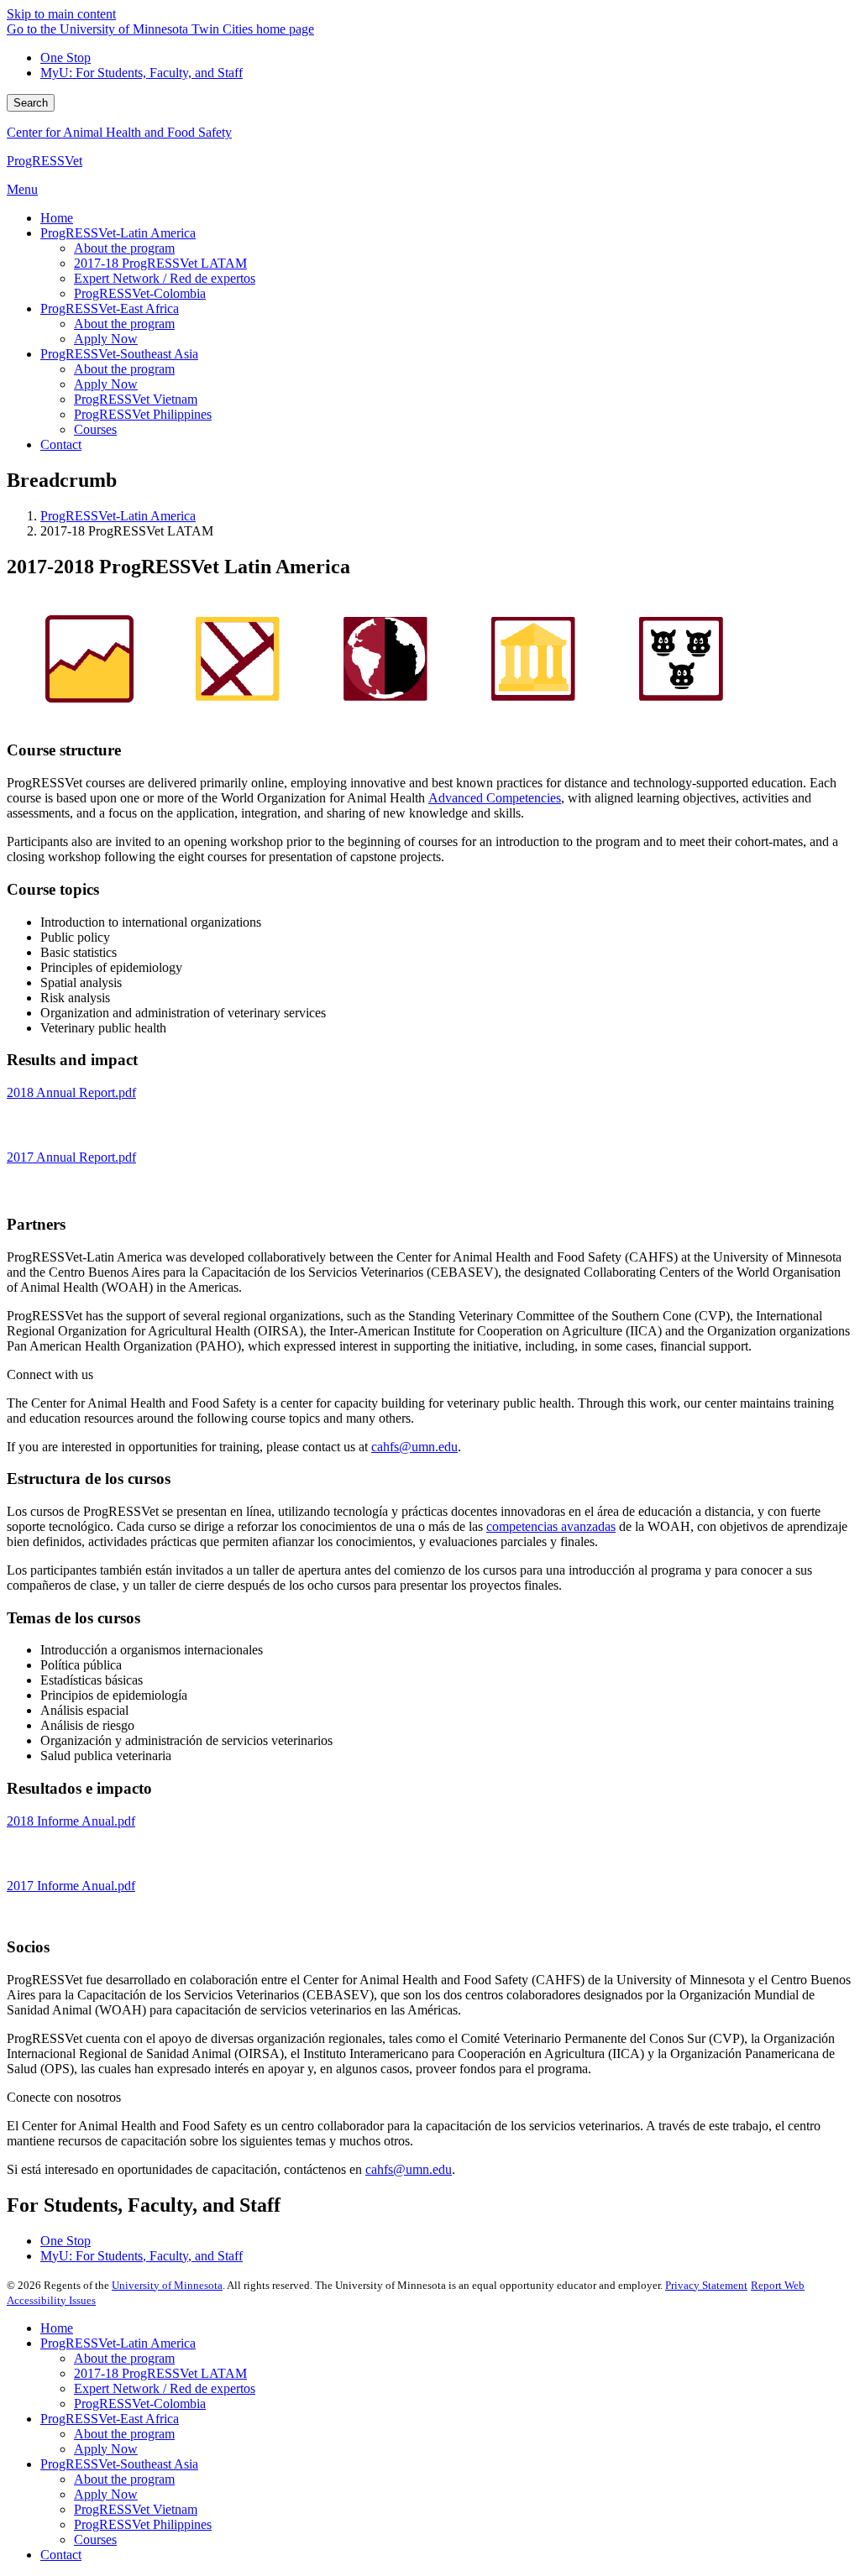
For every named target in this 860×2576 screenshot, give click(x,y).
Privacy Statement (706, 2285)
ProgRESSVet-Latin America (118, 516)
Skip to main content (61, 14)
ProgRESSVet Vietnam (136, 2509)
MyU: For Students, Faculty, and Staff (142, 73)
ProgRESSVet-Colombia (140, 2404)
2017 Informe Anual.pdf (71, 1886)
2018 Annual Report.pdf (71, 1092)
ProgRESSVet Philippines (143, 2524)
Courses (95, 2539)
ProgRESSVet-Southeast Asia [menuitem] (119, 354)
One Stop (66, 57)
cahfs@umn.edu (414, 1447)
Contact (61, 2555)
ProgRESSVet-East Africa (110, 2419)
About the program (124, 2358)
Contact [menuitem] (61, 444)
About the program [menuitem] (124, 248)
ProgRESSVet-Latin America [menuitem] (118, 233)
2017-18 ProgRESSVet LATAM (160, 2373)
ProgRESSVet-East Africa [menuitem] (110, 308)
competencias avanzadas (551, 1526)
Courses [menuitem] (95, 429)
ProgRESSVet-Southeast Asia (119, 2464)
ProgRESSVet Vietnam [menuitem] (136, 399)
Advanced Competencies (495, 798)
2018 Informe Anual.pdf (71, 1821)
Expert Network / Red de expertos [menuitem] (165, 278)
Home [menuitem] (57, 218)
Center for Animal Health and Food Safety (119, 132)
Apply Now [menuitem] (106, 339)
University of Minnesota (167, 2285)
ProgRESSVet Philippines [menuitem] (143, 414)
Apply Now (106, 2449)
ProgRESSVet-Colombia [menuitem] (140, 293)
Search (31, 103)
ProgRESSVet (45, 161)
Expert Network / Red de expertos (165, 2388)
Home (57, 2328)
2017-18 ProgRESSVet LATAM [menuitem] (160, 263)
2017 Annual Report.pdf (71, 1157)
